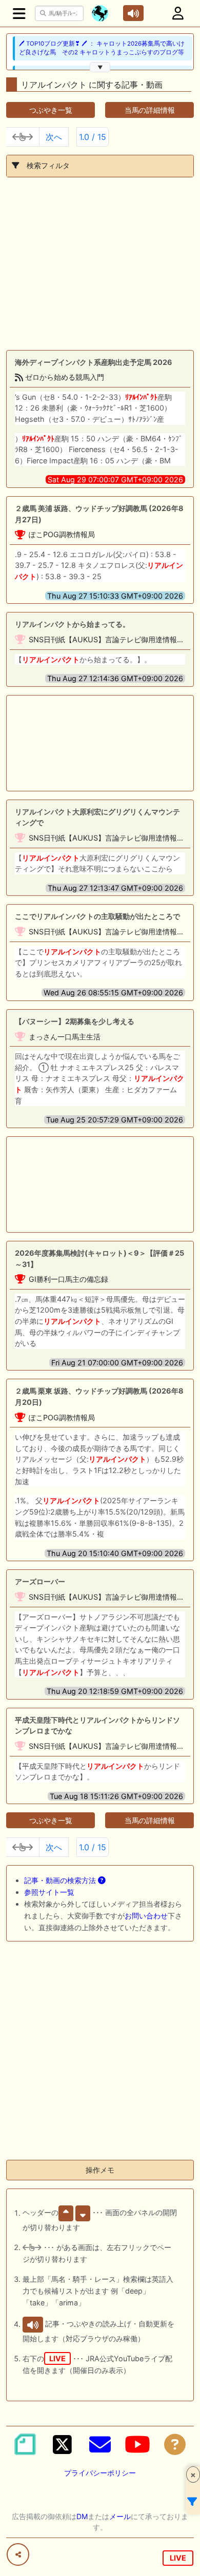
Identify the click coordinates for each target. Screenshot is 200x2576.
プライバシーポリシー (100, 2473)
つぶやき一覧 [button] (51, 110)
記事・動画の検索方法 (61, 1880)
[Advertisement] (100, 264)
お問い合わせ (146, 1916)
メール (120, 2516)
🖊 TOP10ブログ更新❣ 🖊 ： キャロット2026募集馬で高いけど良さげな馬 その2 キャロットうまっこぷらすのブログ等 (102, 48)
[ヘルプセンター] (175, 2444)
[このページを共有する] (18, 2554)
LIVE (178, 2558)
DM (82, 2516)
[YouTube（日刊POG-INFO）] (137, 2444)
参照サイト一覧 (49, 1892)
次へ (54, 137)
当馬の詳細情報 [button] (150, 110)
